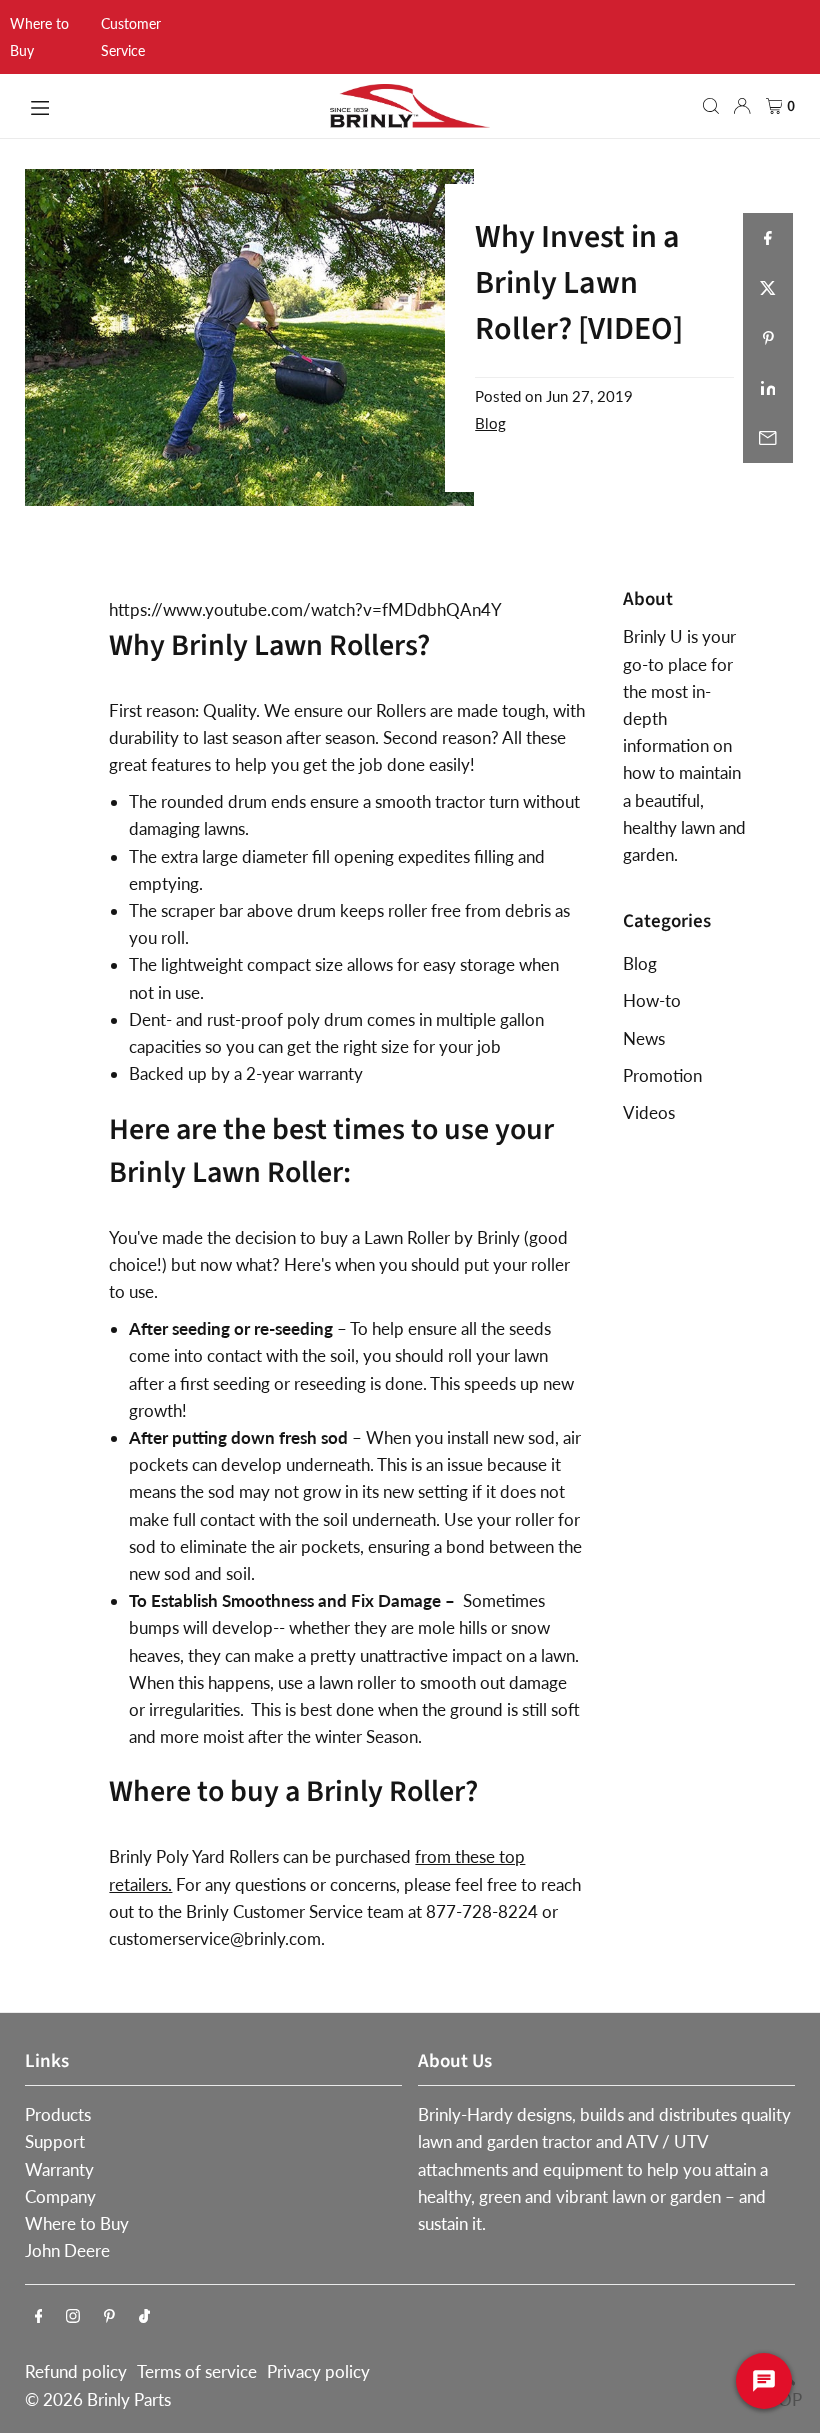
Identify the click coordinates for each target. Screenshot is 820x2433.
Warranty (59, 2169)
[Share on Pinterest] (768, 338)
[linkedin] (768, 388)
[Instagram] (73, 2316)
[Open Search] (711, 106)
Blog (490, 423)
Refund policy (76, 2371)
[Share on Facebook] (768, 238)
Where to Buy (77, 2223)
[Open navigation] (169, 105)
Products (58, 2114)
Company (60, 2196)
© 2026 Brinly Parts (98, 2399)
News (644, 1038)
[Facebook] (39, 2316)
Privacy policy (318, 2371)
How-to (652, 1000)
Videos (649, 1112)
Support (55, 2141)
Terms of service (197, 2371)
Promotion (662, 1075)
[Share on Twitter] (768, 288)
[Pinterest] (109, 2316)
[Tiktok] (144, 2316)
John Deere (67, 2250)
